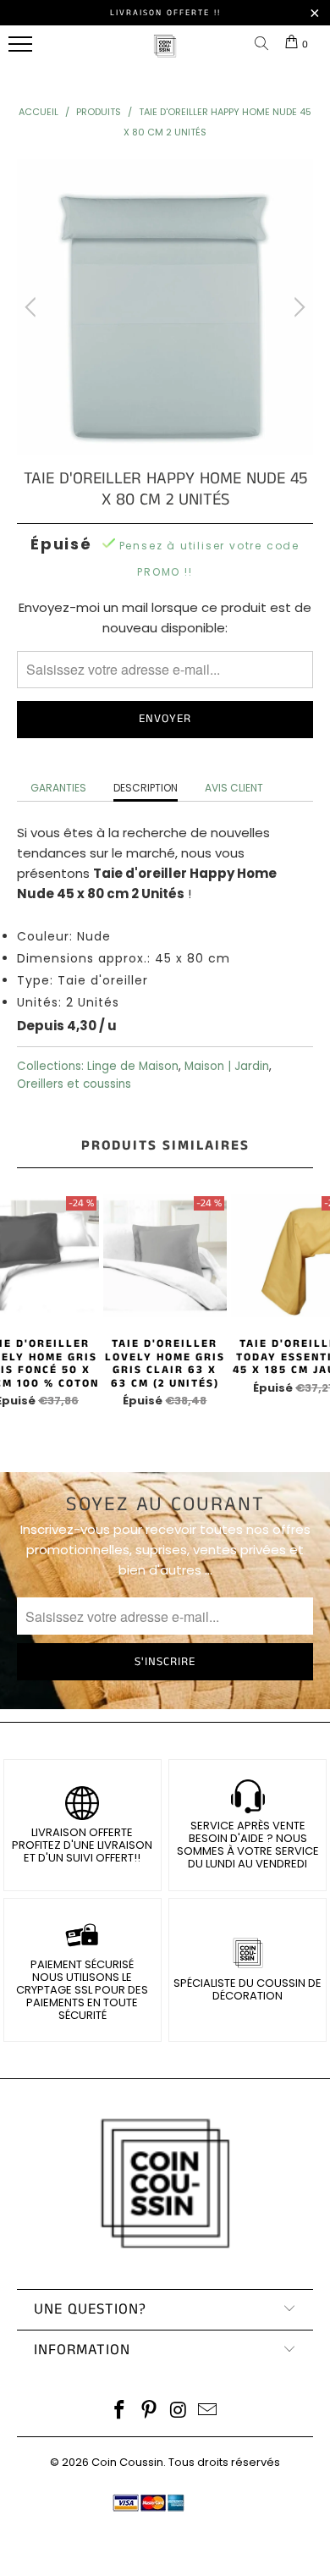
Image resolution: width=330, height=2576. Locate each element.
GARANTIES (58, 788)
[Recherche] (265, 44)
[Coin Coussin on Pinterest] (150, 2411)
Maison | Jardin (227, 1066)
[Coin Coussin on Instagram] (179, 2411)
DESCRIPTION (146, 788)
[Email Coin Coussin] (208, 2411)
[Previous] (33, 307)
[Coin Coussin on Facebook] (120, 2411)
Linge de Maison (133, 1066)
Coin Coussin (127, 2462)
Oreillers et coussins (74, 1084)
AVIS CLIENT (234, 788)
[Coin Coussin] (165, 55)
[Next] (297, 307)
